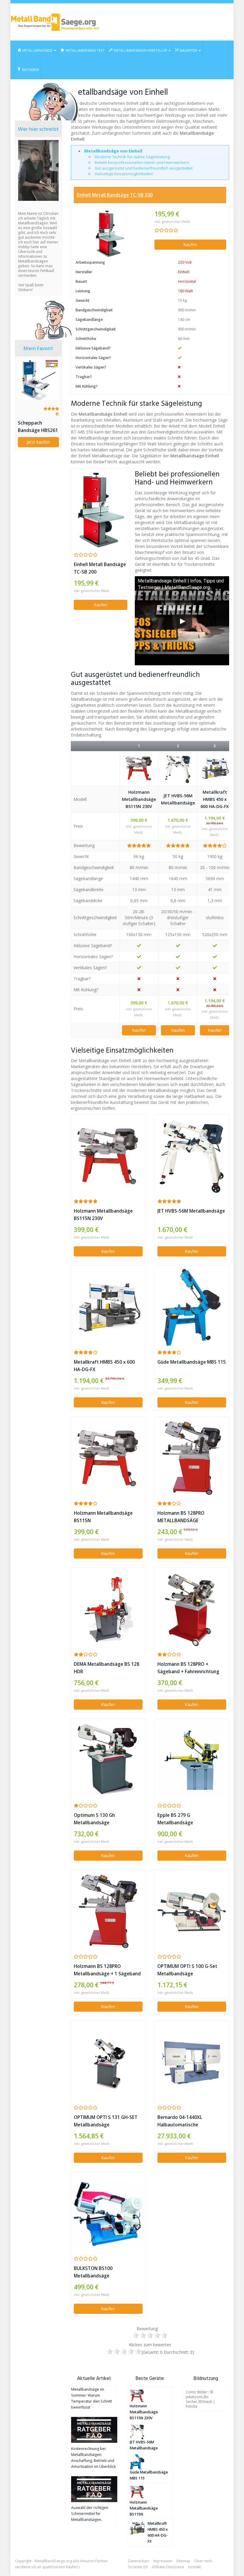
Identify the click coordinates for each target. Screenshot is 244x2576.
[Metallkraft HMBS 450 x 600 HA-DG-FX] (215, 769)
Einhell (184, 272)
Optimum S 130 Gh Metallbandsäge (94, 1819)
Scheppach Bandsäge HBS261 (38, 427)
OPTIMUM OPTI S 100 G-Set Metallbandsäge (187, 1970)
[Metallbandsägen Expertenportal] (55, 22)
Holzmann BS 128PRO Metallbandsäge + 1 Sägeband (107, 1970)
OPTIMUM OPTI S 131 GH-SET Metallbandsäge (106, 2121)
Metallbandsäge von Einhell (113, 151)
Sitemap (183, 2561)
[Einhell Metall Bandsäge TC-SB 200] (110, 234)
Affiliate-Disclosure (168, 2567)
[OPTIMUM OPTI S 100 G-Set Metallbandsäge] (192, 1912)
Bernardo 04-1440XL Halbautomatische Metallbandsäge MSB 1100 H (189, 2121)
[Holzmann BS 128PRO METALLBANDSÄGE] (192, 1458)
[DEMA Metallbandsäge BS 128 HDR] (108, 1610)
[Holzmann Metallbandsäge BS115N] (108, 1459)
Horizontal (187, 281)
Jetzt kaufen (38, 442)
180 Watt (185, 291)
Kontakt (194, 2567)
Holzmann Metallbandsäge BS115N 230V (139, 799)
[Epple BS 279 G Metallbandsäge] (192, 1761)
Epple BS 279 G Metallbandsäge (175, 1819)
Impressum (163, 2561)
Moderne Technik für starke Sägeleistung (132, 157)
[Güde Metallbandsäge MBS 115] (192, 1307)
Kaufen (190, 244)
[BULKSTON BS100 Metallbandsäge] (108, 2214)
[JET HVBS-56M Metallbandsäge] (178, 769)
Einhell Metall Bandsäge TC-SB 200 (115, 195)
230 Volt (185, 262)
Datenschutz (139, 2561)
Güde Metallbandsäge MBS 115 (192, 1362)
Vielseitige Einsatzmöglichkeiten (124, 174)
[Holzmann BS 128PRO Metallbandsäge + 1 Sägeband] (108, 1912)
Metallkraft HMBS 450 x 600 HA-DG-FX (215, 799)
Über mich (203, 2561)
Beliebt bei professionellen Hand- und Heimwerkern (142, 162)
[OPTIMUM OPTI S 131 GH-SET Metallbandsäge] (108, 2063)
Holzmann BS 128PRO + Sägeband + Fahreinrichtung (188, 1668)
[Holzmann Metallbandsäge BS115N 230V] (139, 769)
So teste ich (138, 2567)
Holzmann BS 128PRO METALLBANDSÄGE (181, 1517)
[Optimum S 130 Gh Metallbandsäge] (108, 1761)
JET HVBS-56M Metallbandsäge (178, 799)
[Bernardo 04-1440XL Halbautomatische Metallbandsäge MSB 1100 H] (192, 2063)
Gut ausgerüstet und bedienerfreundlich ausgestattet (144, 168)
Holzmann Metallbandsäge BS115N (103, 1517)
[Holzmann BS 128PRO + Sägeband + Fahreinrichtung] (192, 1609)
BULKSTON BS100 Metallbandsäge (93, 2272)
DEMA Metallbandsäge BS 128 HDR (107, 1668)
